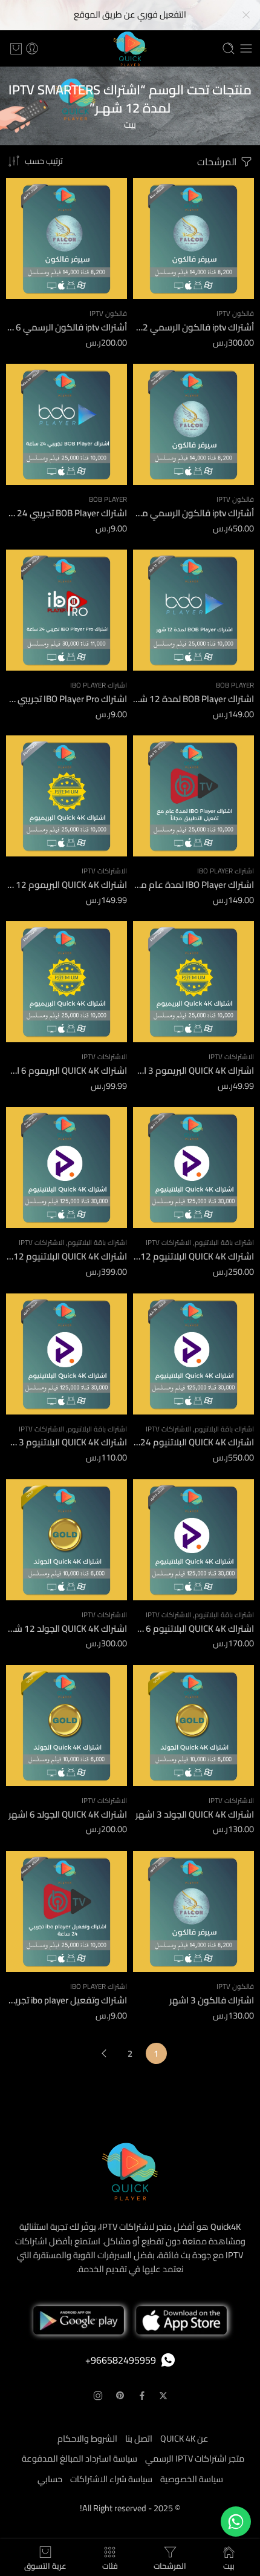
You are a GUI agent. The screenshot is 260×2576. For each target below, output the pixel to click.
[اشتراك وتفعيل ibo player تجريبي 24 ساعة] (67, 1911)
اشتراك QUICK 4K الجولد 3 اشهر (195, 1814)
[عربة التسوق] (16, 48)
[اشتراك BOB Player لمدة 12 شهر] (193, 610)
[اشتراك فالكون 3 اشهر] (193, 1911)
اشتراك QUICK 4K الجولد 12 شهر (67, 1628)
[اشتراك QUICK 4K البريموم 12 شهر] (67, 796)
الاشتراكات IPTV (104, 871)
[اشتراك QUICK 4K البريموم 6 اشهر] (67, 982)
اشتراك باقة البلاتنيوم (224, 1243)
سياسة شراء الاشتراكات (111, 2479)
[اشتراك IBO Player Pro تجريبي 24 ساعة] (67, 610)
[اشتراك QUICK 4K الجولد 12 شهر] (67, 1540)
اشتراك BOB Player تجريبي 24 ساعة (67, 513)
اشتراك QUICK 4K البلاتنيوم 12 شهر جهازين (67, 1256)
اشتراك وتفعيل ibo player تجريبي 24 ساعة (67, 2000)
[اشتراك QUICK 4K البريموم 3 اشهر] (193, 982)
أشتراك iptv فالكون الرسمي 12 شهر (193, 327)
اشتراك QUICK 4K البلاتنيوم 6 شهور (193, 1628)
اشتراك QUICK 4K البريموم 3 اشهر (193, 1070)
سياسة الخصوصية (192, 2479)
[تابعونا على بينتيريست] (120, 2396)
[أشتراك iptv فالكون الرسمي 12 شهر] (193, 238)
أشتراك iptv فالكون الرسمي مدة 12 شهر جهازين (193, 513)
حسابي (50, 2479)
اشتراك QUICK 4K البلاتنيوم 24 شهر (193, 1442)
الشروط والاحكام (87, 2438)
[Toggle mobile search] (229, 48)
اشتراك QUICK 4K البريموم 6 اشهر (67, 1070)
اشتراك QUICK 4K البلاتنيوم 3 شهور (67, 1442)
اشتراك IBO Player (99, 685)
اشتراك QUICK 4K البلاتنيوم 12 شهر (193, 1256)
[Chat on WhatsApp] (236, 2522)
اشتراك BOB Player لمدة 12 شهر (193, 699)
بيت (130, 124)
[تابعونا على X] (163, 2396)
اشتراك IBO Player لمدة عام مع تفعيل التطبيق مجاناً (193, 885)
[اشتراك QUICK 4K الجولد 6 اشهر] (67, 1726)
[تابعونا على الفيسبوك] (142, 2396)
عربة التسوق (45, 2564)
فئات (110, 2564)
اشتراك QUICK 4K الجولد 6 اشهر (68, 1814)
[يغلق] (246, 15)
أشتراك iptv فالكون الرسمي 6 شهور (67, 327)
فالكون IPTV (235, 314)
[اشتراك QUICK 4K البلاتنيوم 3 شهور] (67, 1354)
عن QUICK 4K (184, 2438)
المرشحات (218, 162)
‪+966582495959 (121, 2360)
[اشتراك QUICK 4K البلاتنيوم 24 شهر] (193, 1354)
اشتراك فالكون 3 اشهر (212, 2000)
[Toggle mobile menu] (246, 48)
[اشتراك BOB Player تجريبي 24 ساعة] (67, 424)
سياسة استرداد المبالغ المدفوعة (80, 2458)
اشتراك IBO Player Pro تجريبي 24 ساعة (67, 699)
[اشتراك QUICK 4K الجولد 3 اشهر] (193, 1726)
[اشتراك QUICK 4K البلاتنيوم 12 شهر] (193, 1168)
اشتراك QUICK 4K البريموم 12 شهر (67, 885)
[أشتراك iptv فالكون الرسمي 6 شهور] (67, 238)
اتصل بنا (139, 2438)
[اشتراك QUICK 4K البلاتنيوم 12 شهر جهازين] (67, 1168)
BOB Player (108, 499)
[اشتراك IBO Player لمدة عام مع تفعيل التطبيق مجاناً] (193, 796)
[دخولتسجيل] (32, 48)
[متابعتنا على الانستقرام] (98, 2396)
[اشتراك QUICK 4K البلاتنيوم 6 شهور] (193, 1540)
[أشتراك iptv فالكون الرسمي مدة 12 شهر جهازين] (193, 424)
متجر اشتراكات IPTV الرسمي (195, 2458)
